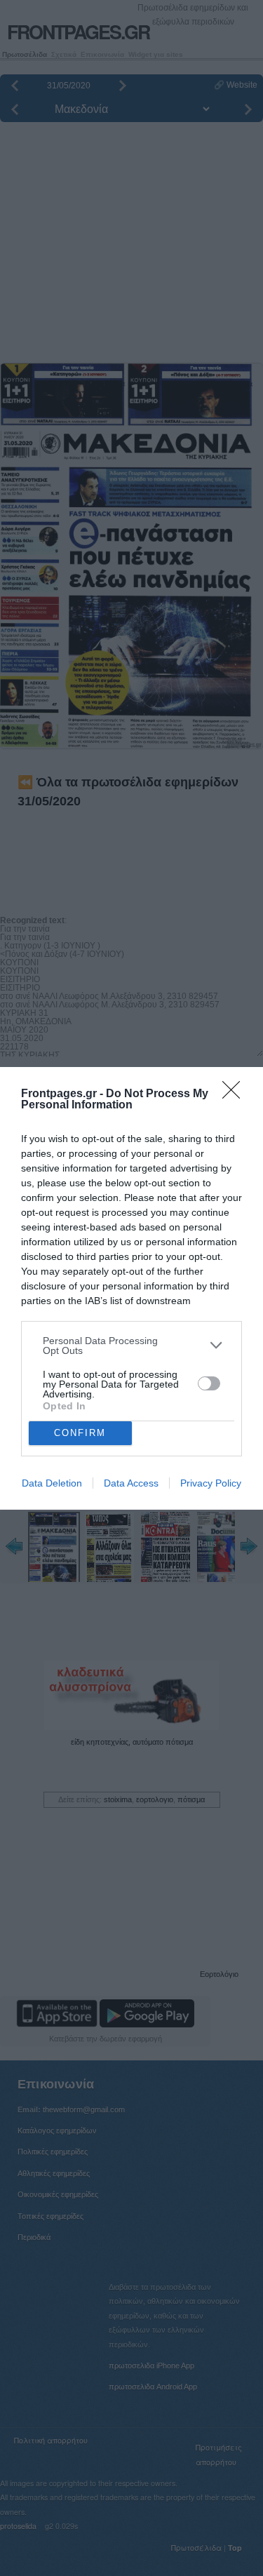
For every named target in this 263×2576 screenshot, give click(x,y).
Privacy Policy (211, 1483)
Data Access (131, 1483)
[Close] (236, 1094)
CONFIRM (80, 1433)
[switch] (209, 1383)
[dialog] (131, 1288)
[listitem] (131, 1346)
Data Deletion (52, 1483)
